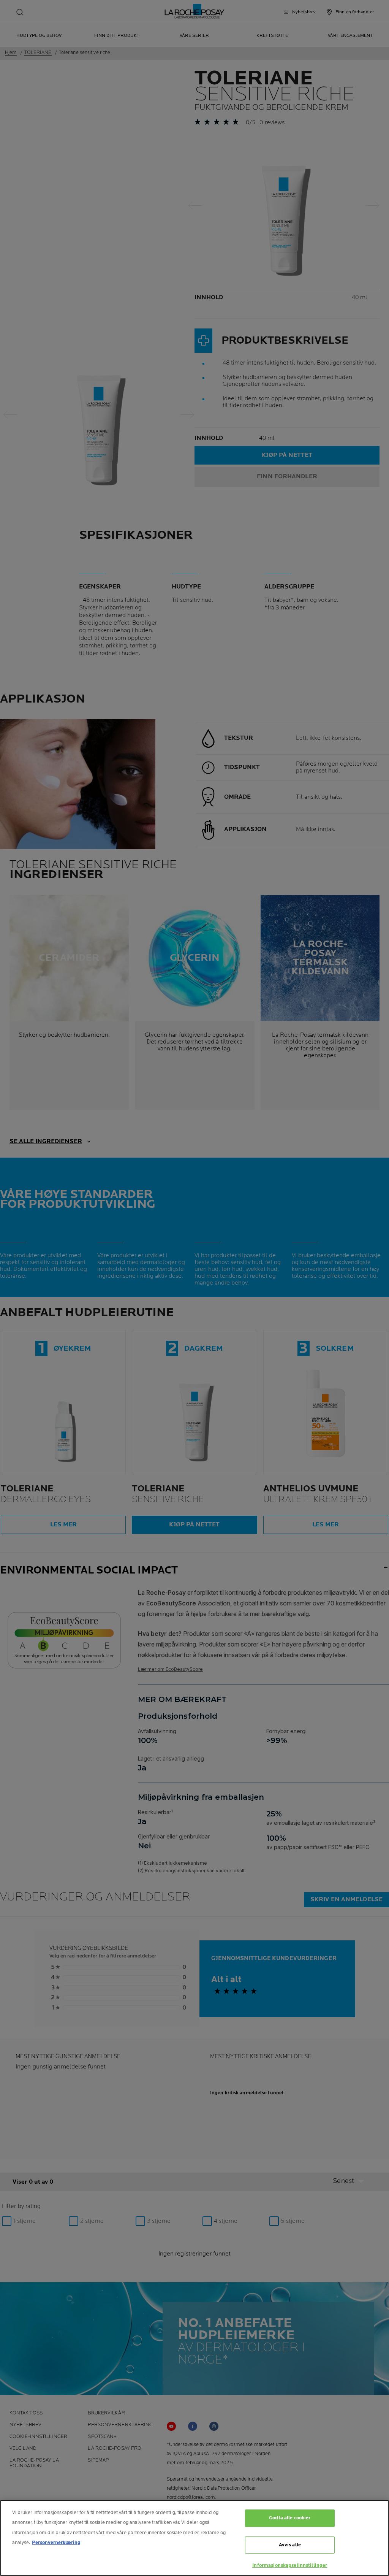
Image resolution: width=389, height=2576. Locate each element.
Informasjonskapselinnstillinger (290, 2565)
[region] (194, 2538)
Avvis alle (290, 2545)
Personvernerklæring (56, 2543)
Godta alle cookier (290, 2518)
